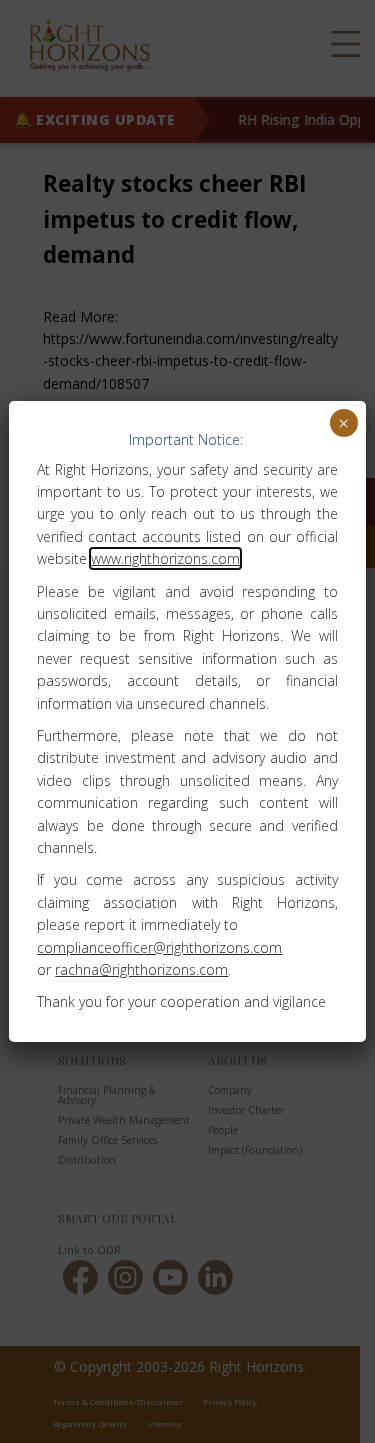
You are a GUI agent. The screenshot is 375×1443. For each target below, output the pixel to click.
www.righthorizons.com (165, 558)
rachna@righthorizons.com (141, 969)
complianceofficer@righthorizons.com (159, 947)
